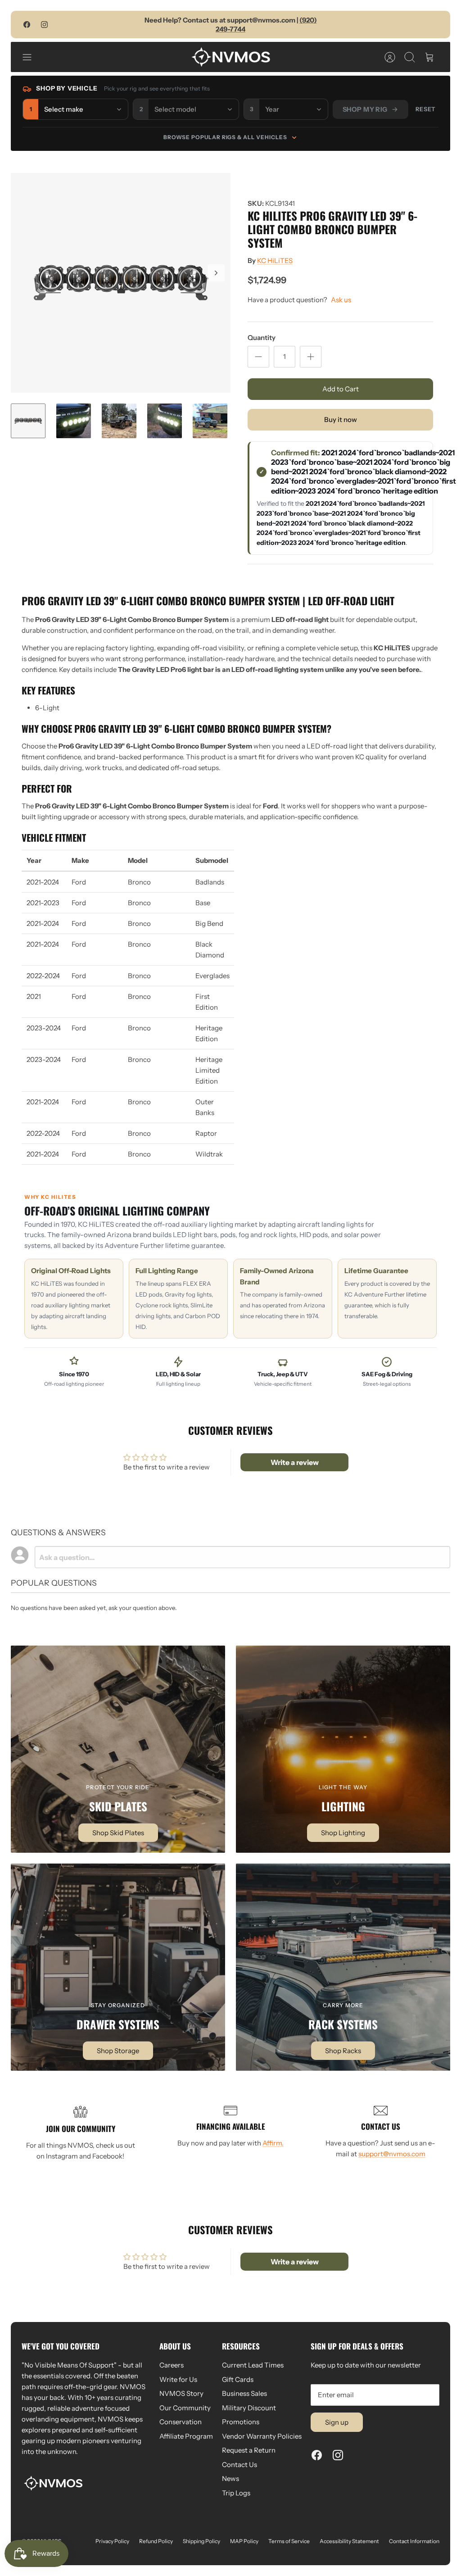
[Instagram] (44, 25)
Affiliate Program (186, 2436)
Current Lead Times (253, 2365)
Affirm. (273, 2143)
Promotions (241, 2422)
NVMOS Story (181, 2393)
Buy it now (341, 420)
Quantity (262, 338)
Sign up (337, 2422)
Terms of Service (289, 2541)
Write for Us (178, 2379)
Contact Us (240, 2465)
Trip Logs (236, 2493)
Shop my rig (365, 109)
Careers (172, 2365)
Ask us (341, 300)
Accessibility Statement (349, 2541)
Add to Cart (341, 389)
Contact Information (414, 2541)
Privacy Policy (112, 2541)
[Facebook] (27, 25)
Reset (426, 109)
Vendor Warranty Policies (262, 2436)
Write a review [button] (295, 1462)
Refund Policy (156, 2541)
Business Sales (244, 2393)
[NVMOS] (231, 57)
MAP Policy (244, 2541)
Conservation (181, 2422)
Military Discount (249, 2408)
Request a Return (249, 2450)
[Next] (216, 273)
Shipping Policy (201, 2541)
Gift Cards (238, 2379)
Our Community (185, 2408)
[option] (121, 283)
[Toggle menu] (32, 57)
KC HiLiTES (275, 261)
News (230, 2478)
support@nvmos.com (392, 2154)
